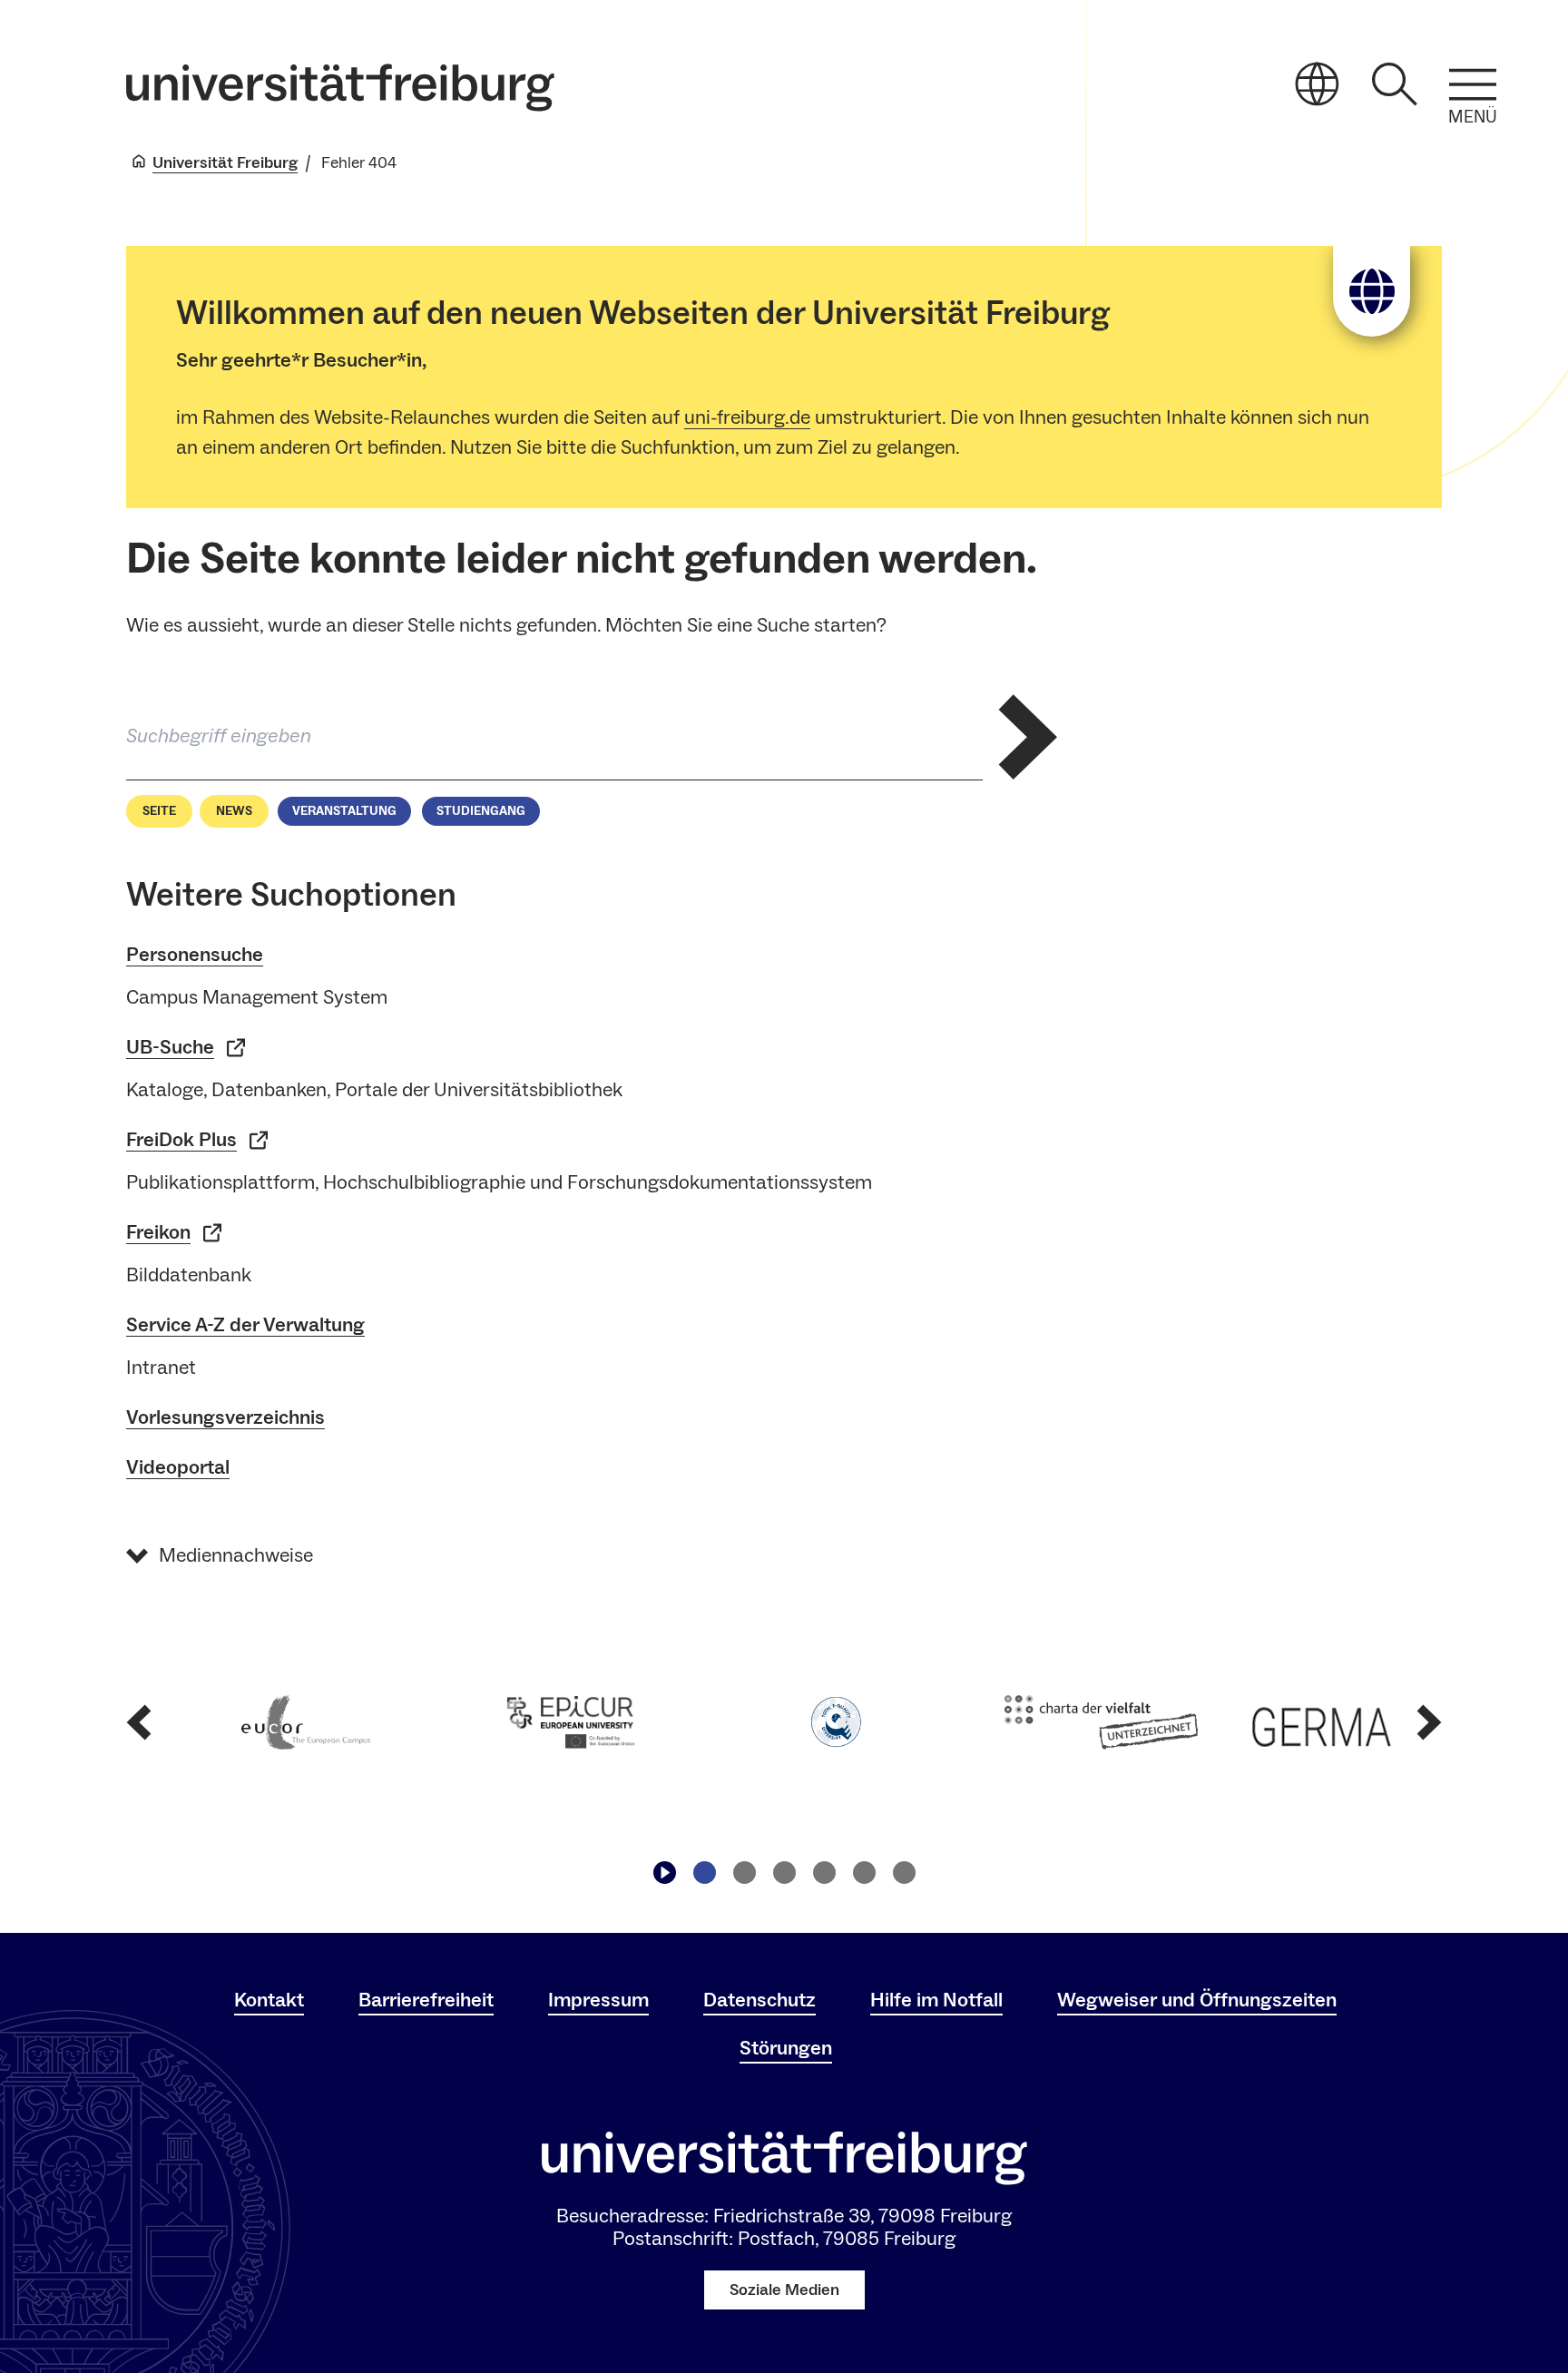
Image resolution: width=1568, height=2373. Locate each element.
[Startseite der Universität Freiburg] (340, 88)
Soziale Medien (784, 2290)
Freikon (158, 1232)
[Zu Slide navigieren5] (864, 1872)
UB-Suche (170, 1047)
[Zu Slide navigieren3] (784, 1872)
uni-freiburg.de (747, 417)
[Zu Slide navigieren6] (904, 1872)
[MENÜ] (1473, 84)
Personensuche (195, 955)
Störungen (786, 2048)
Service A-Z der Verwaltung (245, 1325)
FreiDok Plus (181, 1140)
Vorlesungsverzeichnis (225, 1417)
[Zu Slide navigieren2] (744, 1872)
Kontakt (269, 2000)
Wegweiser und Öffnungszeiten (1197, 2000)
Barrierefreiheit (426, 2000)
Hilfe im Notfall (936, 2000)
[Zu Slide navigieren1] (704, 1872)
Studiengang (481, 811)
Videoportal (178, 1467)
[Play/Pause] (664, 1872)
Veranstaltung (344, 811)
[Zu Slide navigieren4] (824, 1872)
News (234, 811)
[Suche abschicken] (1028, 737)
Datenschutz (759, 2000)
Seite (159, 811)
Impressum (598, 2000)
